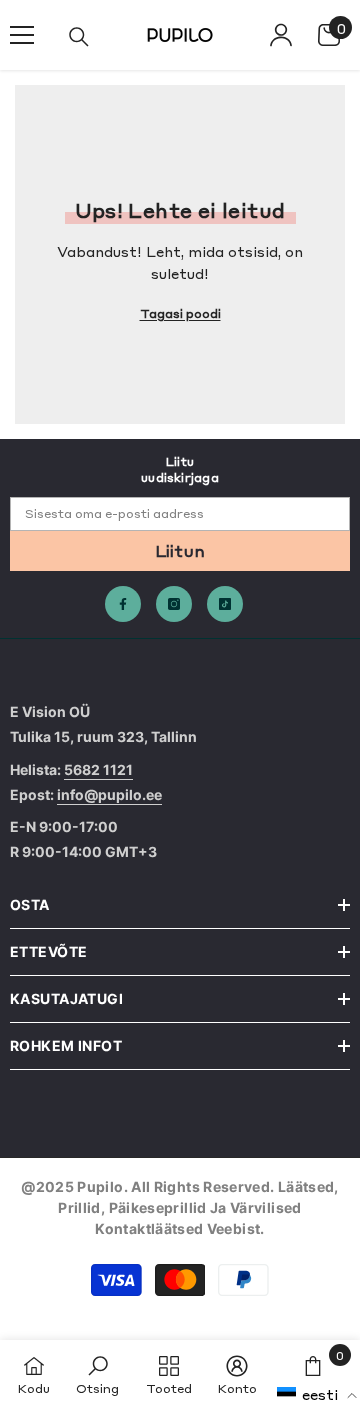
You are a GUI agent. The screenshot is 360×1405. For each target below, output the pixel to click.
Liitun (180, 550)
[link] (97, 1372)
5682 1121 (98, 769)
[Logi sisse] (281, 35)
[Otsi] (79, 37)
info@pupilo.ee (109, 794)
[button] (317, 1394)
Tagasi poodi (180, 313)
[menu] (22, 35)
